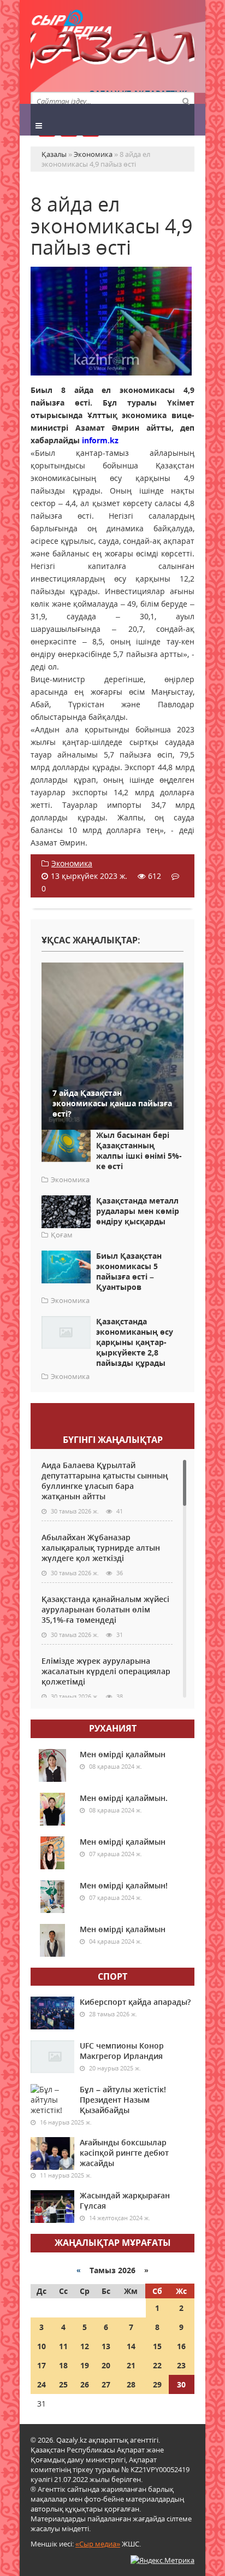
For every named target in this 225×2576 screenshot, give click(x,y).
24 (42, 2384)
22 (157, 2365)
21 (131, 2365)
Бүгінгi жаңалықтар (113, 1440)
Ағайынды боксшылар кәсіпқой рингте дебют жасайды (124, 2153)
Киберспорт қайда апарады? (135, 2002)
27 (106, 2384)
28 (131, 2384)
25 (63, 2384)
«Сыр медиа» (98, 2544)
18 (63, 2365)
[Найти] (186, 101)
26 (85, 2384)
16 (181, 2346)
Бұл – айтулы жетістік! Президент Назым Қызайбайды (123, 2100)
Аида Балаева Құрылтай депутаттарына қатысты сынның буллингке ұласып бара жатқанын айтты (105, 1481)
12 (85, 2346)
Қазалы (112, 52)
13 (106, 2346)
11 (63, 2346)
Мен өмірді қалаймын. (124, 1798)
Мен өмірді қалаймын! (124, 1885)
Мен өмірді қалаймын (123, 1754)
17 (42, 2365)
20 (106, 2365)
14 (131, 2346)
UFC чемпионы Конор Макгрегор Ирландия (122, 2051)
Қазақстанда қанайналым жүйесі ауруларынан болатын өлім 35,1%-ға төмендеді (105, 1609)
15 (157, 2346)
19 (85, 2365)
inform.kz (100, 440)
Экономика (72, 863)
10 (42, 2346)
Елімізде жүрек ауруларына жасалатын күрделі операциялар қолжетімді (106, 1671)
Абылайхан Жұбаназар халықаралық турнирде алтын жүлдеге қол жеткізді (101, 1548)
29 (157, 2384)
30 (181, 2384)
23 (181, 2365)
